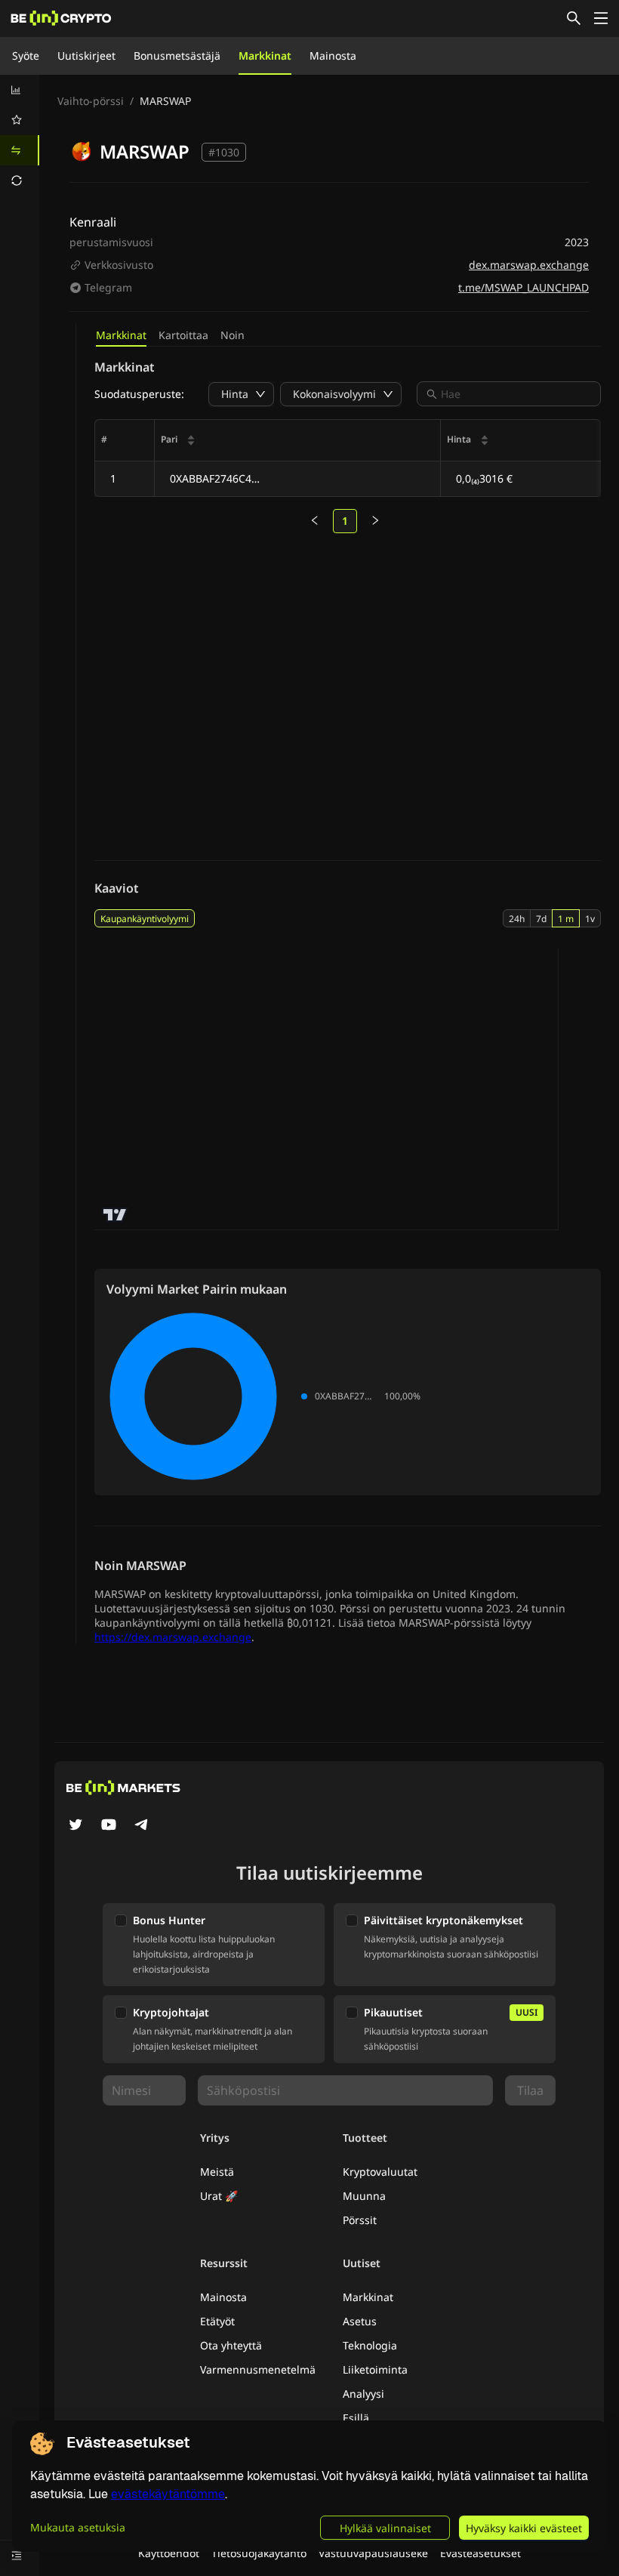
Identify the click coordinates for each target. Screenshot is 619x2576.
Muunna (364, 2196)
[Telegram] (142, 1826)
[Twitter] (75, 1826)
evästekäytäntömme (168, 2494)
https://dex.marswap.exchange (173, 1637)
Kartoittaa (183, 335)
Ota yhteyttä (231, 2345)
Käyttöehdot (169, 2553)
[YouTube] (109, 1826)
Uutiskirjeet (86, 56)
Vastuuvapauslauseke (373, 2553)
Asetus (360, 2321)
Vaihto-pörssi (91, 101)
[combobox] (516, 394)
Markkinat (265, 56)
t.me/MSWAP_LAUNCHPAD (524, 287)
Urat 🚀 (219, 2196)
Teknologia (370, 2345)
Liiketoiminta (375, 2369)
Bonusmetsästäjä (177, 56)
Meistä (217, 2172)
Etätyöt (217, 2321)
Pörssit (360, 2220)
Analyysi (363, 2394)
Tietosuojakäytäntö (259, 2553)
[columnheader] (298, 441)
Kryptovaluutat (380, 2172)
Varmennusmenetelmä (258, 2369)
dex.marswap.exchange (529, 265)
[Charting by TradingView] (115, 1215)
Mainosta (333, 56)
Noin (233, 335)
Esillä (356, 2418)
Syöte (26, 56)
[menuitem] (20, 90)
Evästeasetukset (480, 2553)
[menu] (20, 135)
